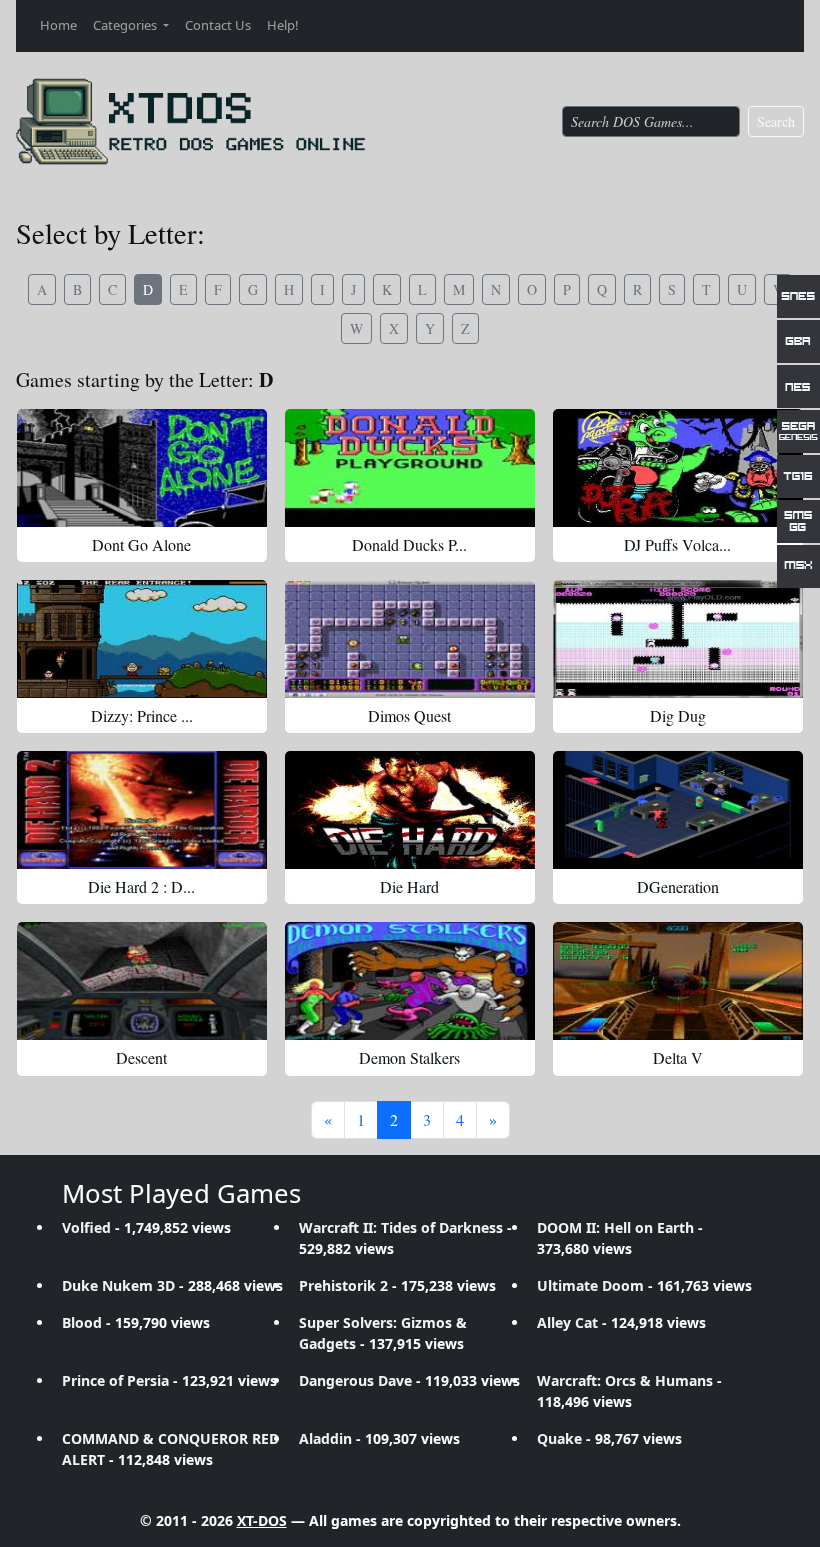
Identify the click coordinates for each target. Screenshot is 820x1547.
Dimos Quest (409, 715)
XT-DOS (262, 1520)
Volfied (86, 1227)
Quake (559, 1438)
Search (776, 121)
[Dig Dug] (678, 639)
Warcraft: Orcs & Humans (625, 1380)
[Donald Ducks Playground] (410, 468)
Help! (283, 25)
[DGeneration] (678, 810)
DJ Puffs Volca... (677, 544)
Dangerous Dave (355, 1380)
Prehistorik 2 (343, 1285)
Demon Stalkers (409, 1057)
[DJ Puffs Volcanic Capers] (678, 468)
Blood (82, 1322)
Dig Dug (678, 715)
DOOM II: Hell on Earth (615, 1227)
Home (58, 25)
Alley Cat (567, 1322)
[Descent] (142, 981)
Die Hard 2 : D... (141, 886)
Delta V (678, 1057)
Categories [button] (126, 25)
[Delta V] (678, 981)
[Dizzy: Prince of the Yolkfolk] (142, 639)
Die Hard (409, 886)
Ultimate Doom (590, 1285)
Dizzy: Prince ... (142, 715)
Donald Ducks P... (409, 544)
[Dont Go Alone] (142, 468)
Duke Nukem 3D (118, 1285)
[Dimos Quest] (410, 639)
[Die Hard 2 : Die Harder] (142, 810)
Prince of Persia (115, 1380)
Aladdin (325, 1438)
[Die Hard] (410, 810)
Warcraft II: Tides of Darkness (401, 1227)
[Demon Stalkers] (410, 981)
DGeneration (678, 886)
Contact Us (218, 25)
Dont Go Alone (141, 544)
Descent (141, 1057)
